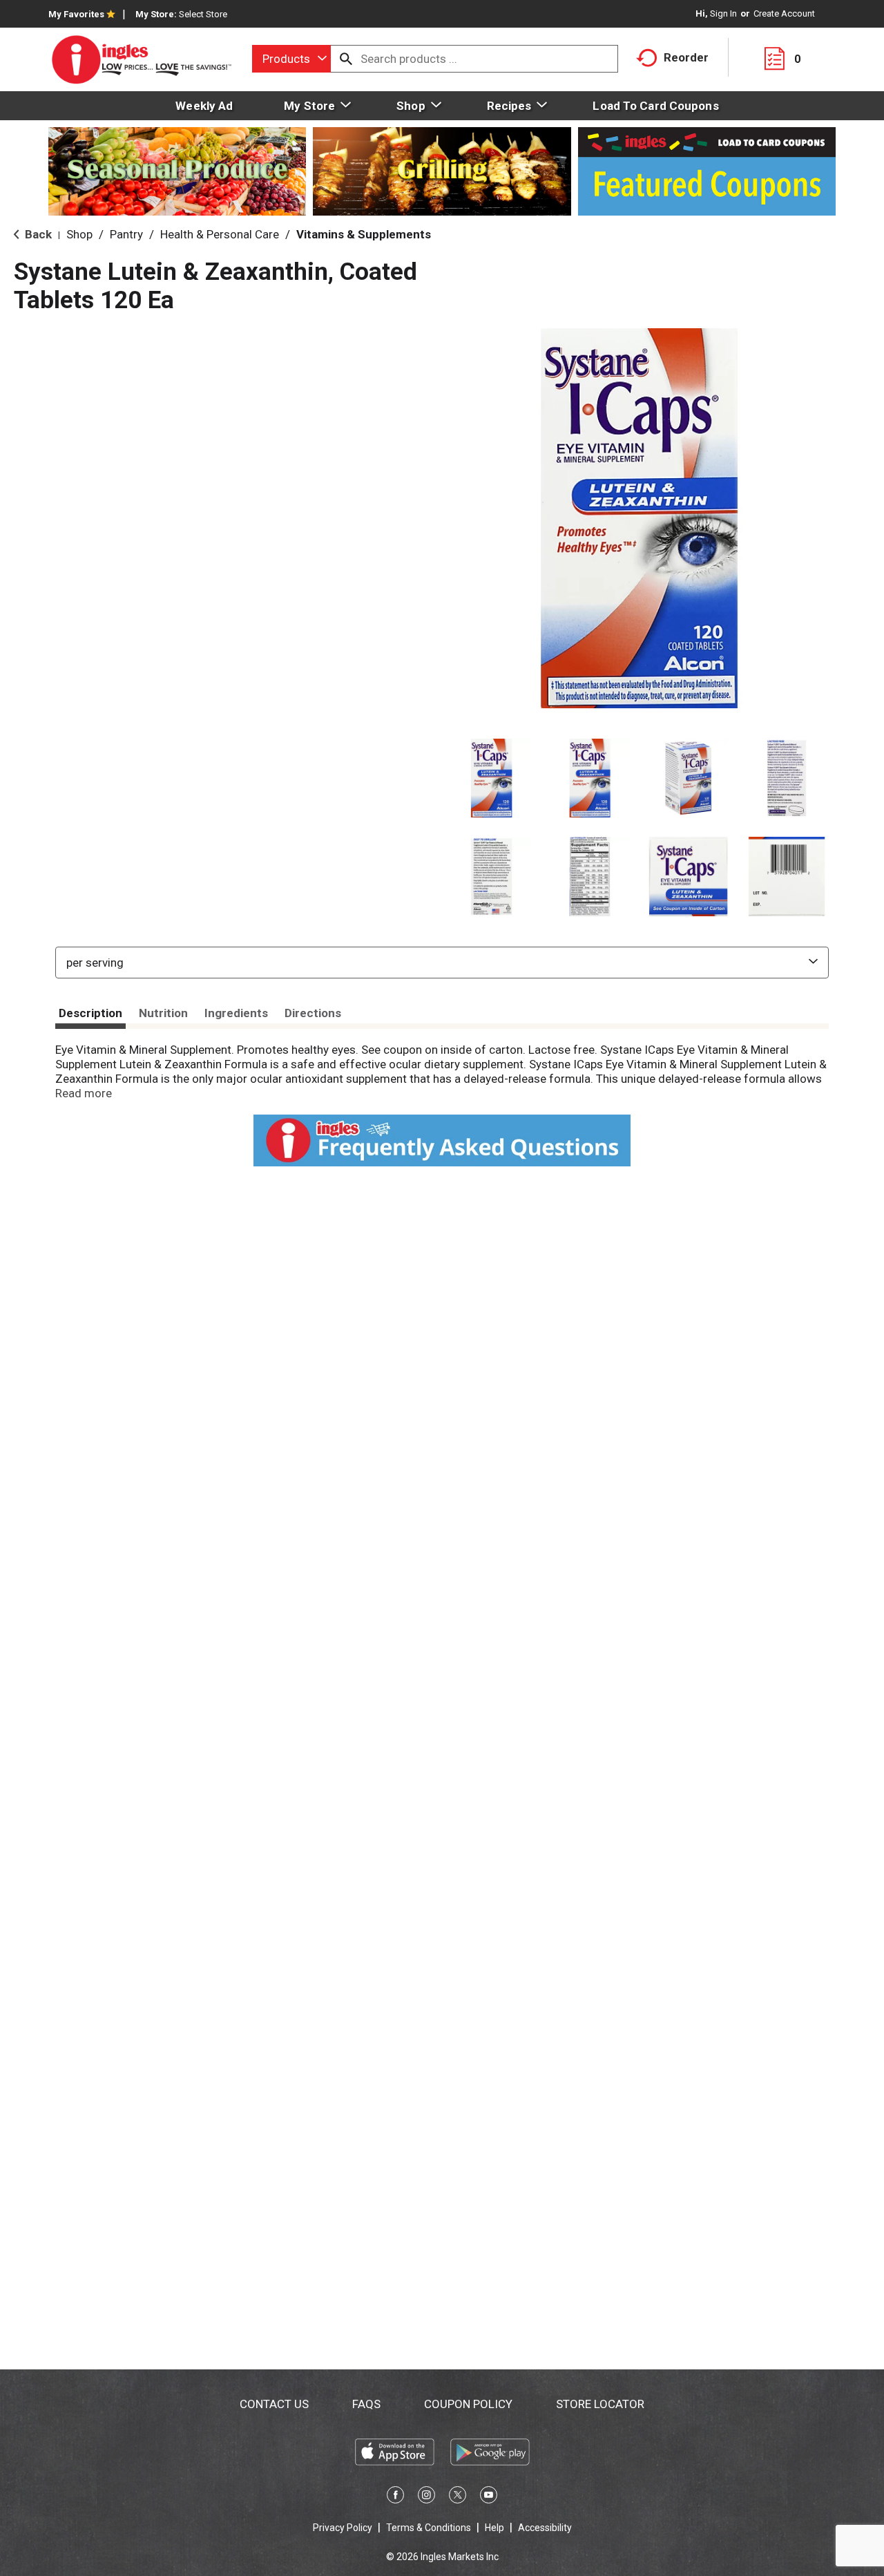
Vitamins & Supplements (364, 234)
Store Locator (600, 2404)
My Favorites (76, 14)
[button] (491, 778)
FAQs (366, 2404)
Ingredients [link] (236, 1013)
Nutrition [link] (163, 1013)
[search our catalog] (346, 59)
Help (494, 2528)
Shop (79, 234)
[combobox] (291, 59)
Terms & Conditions (429, 2528)
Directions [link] (313, 1013)
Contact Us (274, 2404)
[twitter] (458, 2497)
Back (37, 234)
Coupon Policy (468, 2404)
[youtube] (489, 2497)
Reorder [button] (686, 57)
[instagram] (426, 2497)
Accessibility (545, 2528)
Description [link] (90, 1013)
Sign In (723, 13)
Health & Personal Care (220, 234)
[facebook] (395, 2497)
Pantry (126, 234)
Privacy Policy (343, 2528)
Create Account (784, 13)
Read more (84, 1093)
